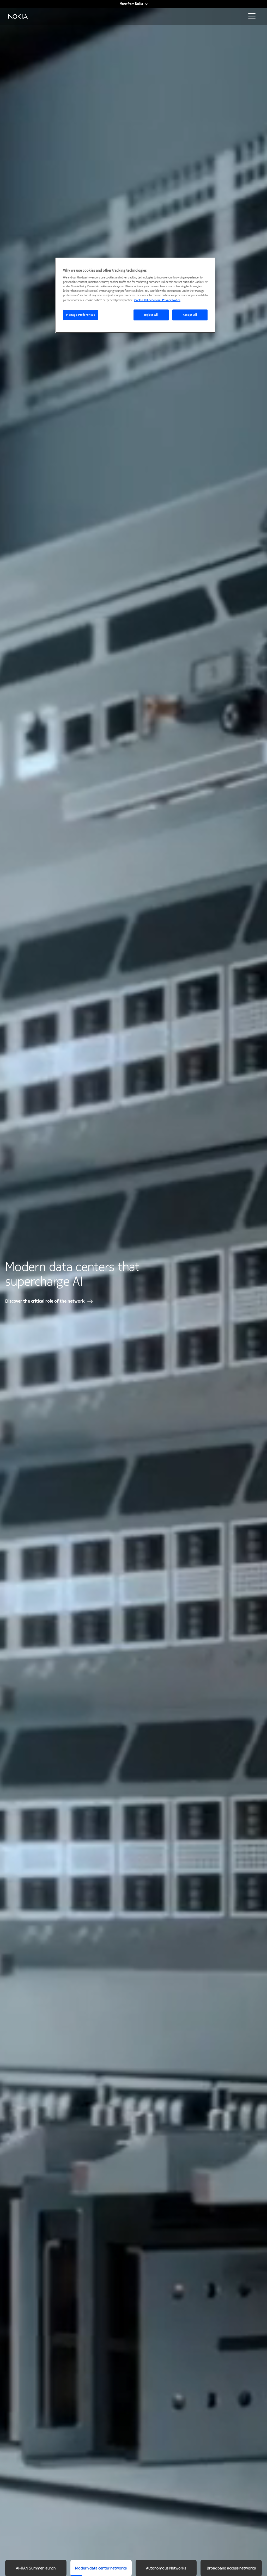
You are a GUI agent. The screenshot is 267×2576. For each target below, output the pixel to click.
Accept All (190, 315)
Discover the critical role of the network (45, 1301)
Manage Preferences (81, 315)
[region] (135, 295)
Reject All (151, 315)
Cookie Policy (143, 300)
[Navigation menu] (253, 18)
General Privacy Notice (166, 300)
